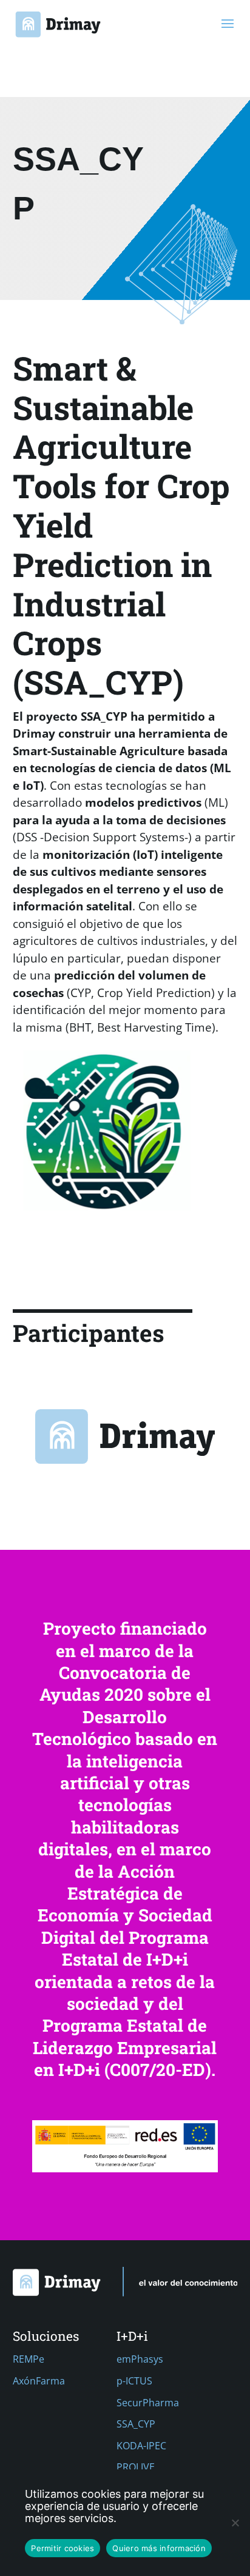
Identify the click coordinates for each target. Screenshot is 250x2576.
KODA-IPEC (141, 2446)
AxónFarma (39, 2381)
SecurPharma (148, 2403)
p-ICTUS (134, 2381)
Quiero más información (159, 2548)
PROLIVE (136, 2467)
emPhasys (140, 2359)
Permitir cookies (62, 2548)
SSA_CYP (136, 2424)
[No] (235, 2523)
